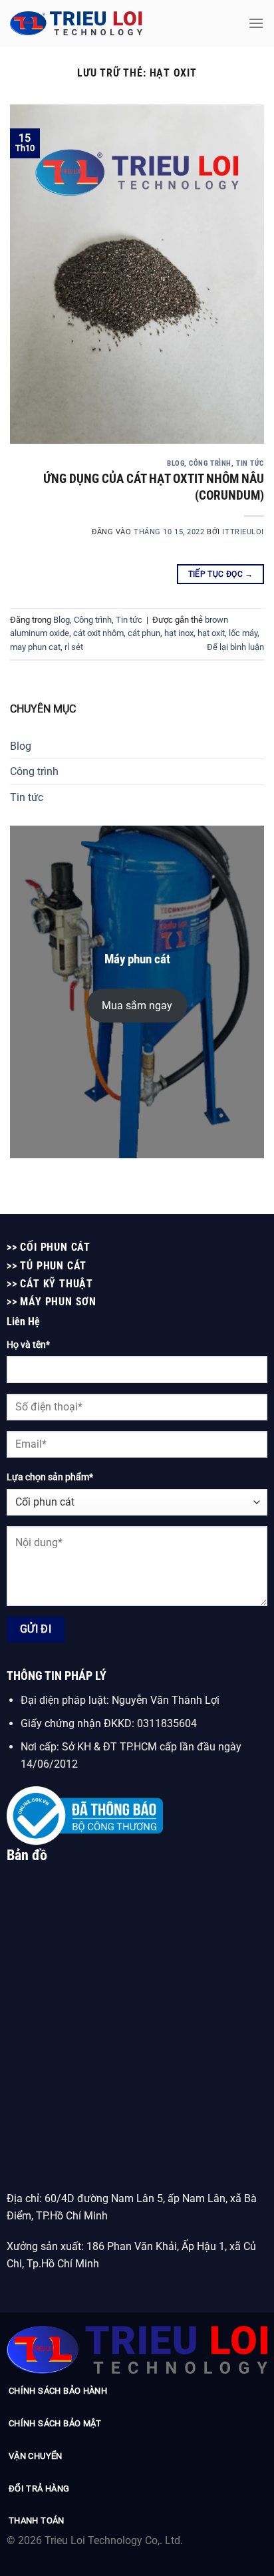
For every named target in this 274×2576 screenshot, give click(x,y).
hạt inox (179, 633)
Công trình (210, 463)
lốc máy (243, 633)
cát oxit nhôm (98, 633)
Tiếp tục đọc (221, 574)
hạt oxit (211, 633)
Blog (176, 463)
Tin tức (250, 463)
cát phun (144, 633)
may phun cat (35, 647)
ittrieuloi (243, 532)
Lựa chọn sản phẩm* (50, 1477)
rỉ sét (74, 647)
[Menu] (256, 23)
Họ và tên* (28, 1345)
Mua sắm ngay (137, 1006)
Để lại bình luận (235, 647)
